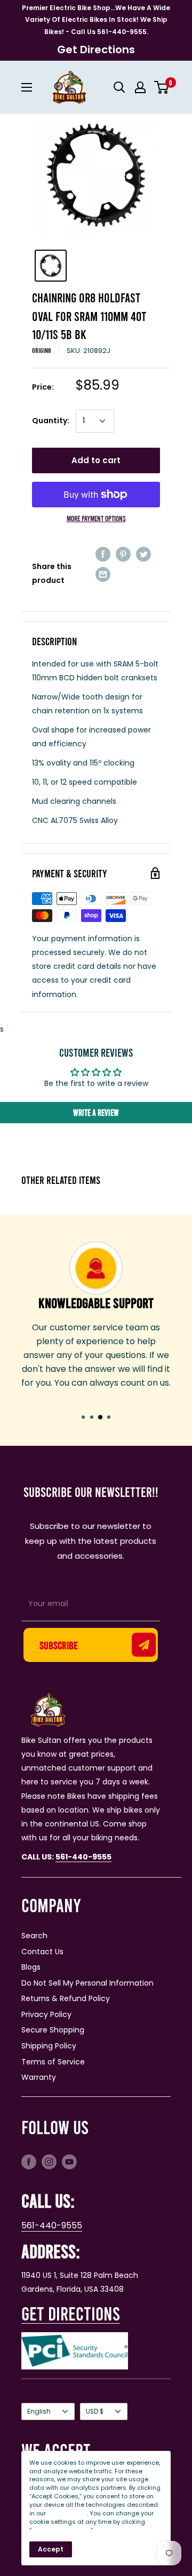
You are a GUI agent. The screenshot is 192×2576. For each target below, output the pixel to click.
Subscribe (59, 1645)
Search (34, 1936)
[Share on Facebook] (103, 554)
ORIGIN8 (42, 350)
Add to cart (96, 460)
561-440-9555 (52, 2225)
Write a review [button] (96, 1112)
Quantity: (51, 421)
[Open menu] (27, 87)
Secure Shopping (53, 2030)
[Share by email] (103, 574)
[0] (162, 87)
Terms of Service (53, 2062)
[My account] (140, 87)
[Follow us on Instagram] (49, 2162)
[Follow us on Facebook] (29, 2162)
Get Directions (96, 50)
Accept (51, 2549)
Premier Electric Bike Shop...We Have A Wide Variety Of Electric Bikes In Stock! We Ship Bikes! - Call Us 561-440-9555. (96, 20)
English (39, 2412)
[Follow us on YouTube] (69, 2162)
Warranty (39, 2077)
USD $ (95, 2412)
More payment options (96, 518)
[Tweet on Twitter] (143, 554)
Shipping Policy (49, 2046)
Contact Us (42, 1952)
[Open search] (119, 87)
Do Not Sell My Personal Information (87, 1983)
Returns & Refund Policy (66, 1998)
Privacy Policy (46, 2014)
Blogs (31, 1967)
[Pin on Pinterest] (123, 554)
